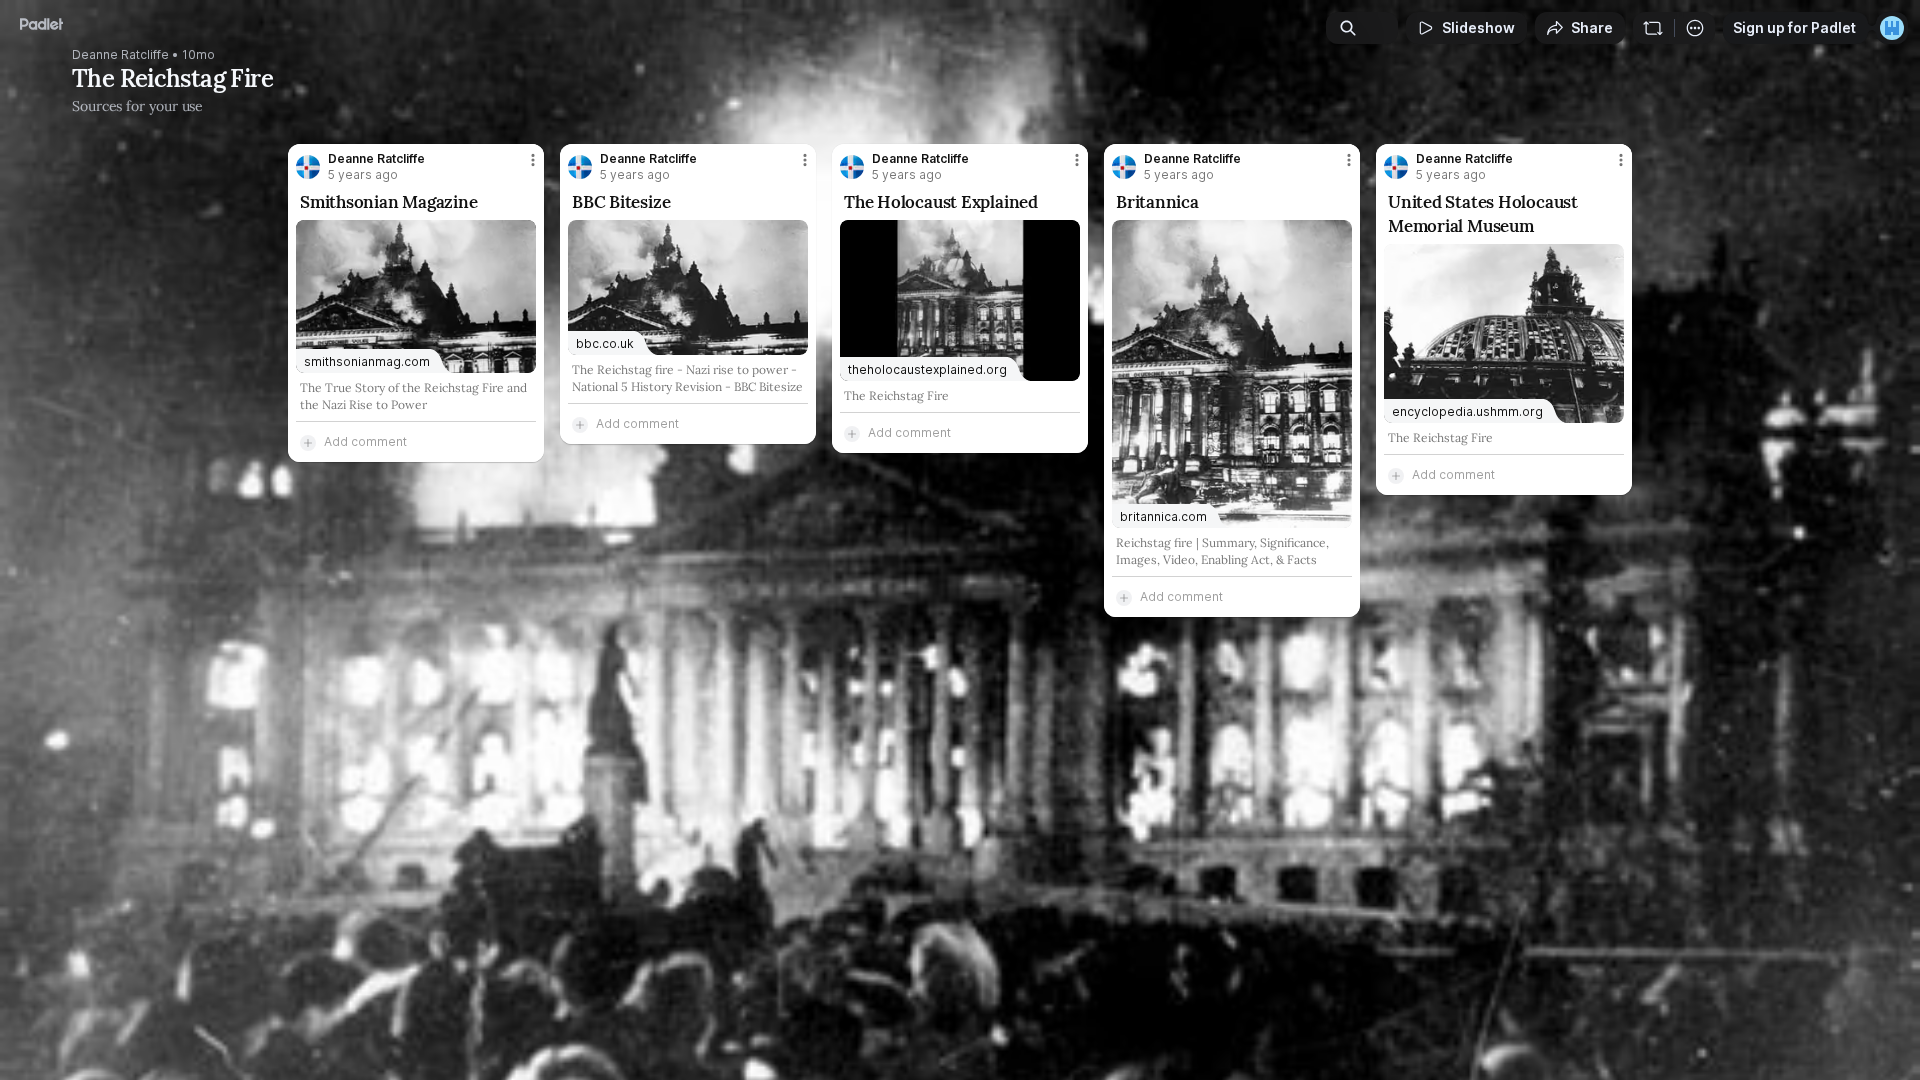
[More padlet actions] (1695, 28)
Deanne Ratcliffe (120, 55)
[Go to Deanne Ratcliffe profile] (308, 167)
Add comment (365, 441)
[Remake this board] (1653, 28)
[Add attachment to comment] (308, 442)
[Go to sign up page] (1892, 28)
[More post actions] (533, 160)
